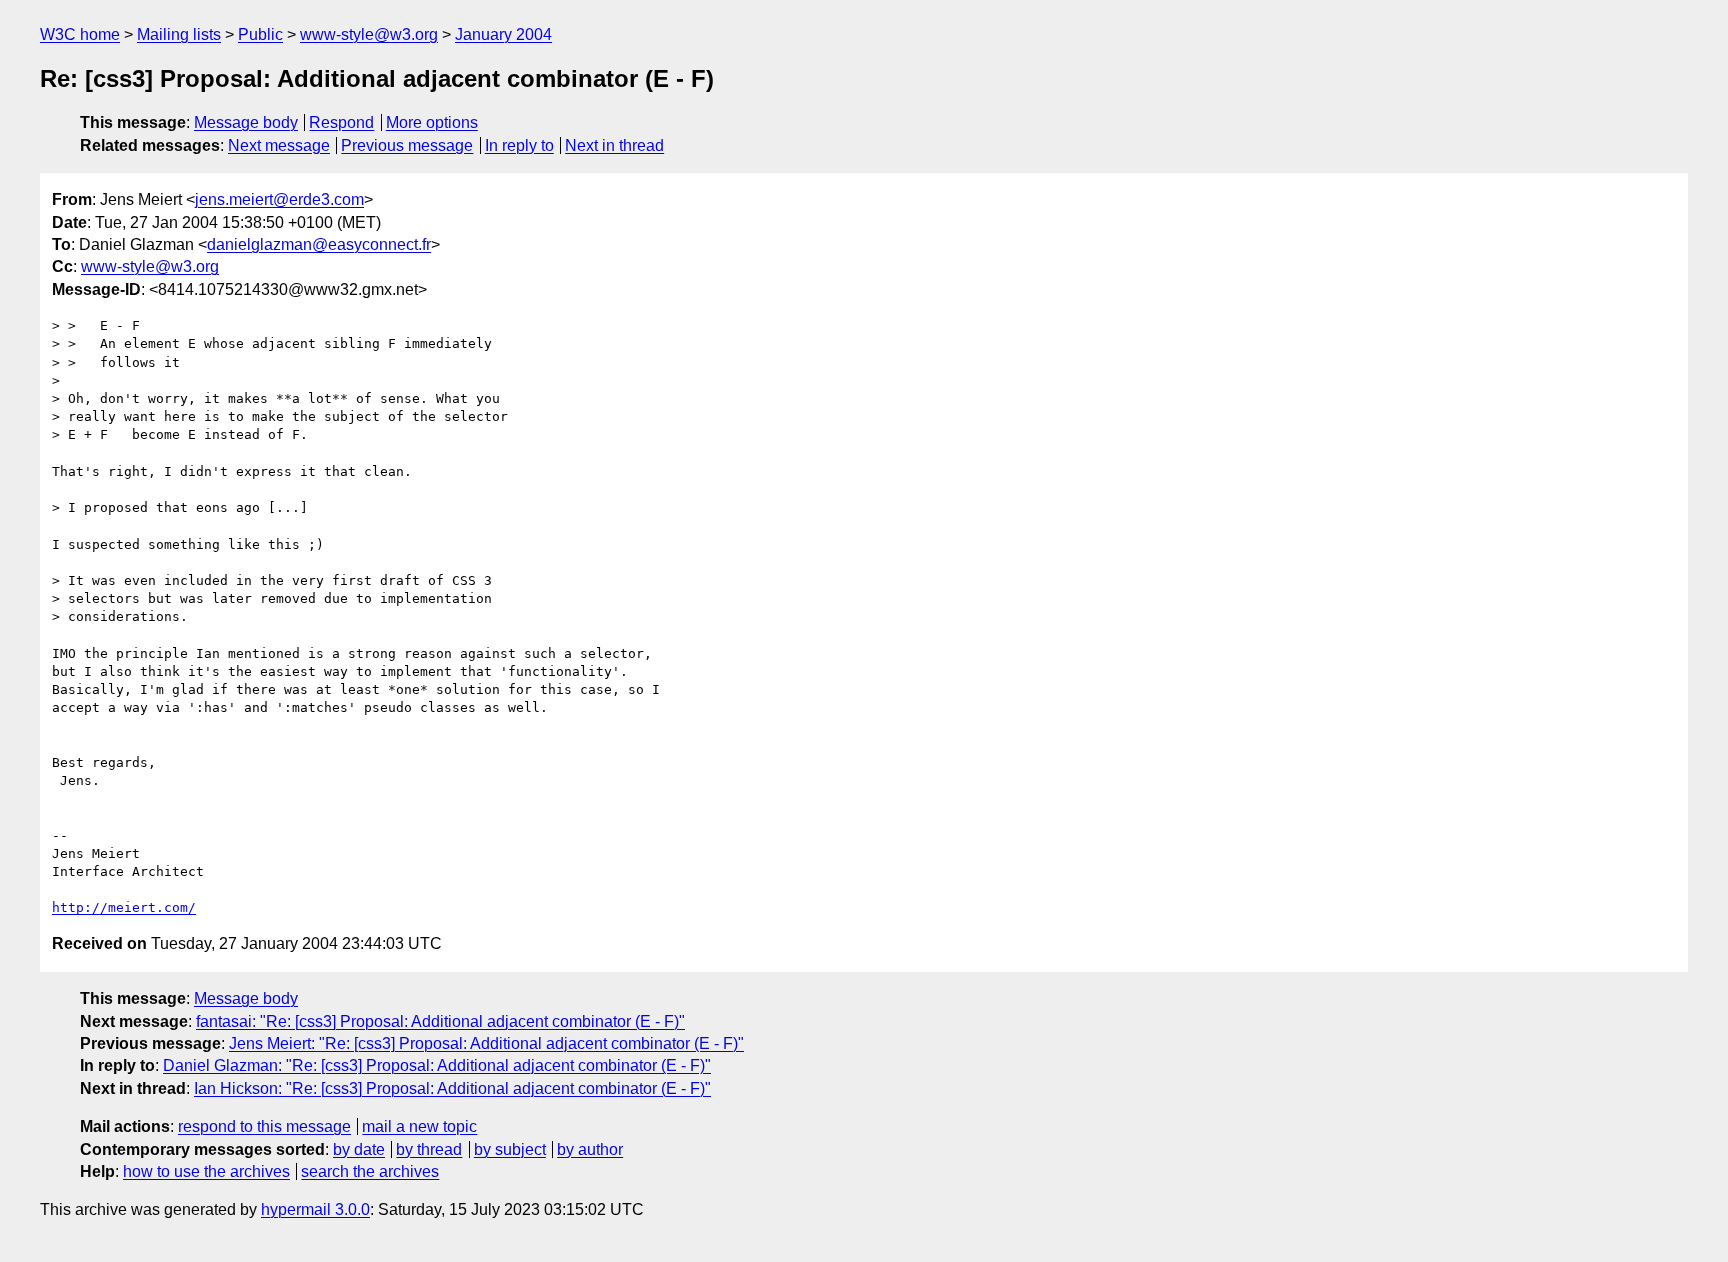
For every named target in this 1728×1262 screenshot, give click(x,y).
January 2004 (503, 34)
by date (359, 1149)
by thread (429, 1149)
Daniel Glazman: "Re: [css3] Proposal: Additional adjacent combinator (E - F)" (437, 1065)
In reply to (519, 145)
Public (260, 34)
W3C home (80, 34)
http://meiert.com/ (124, 907)
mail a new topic (419, 1126)
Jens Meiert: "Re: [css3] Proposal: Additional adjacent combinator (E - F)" (486, 1043)
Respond (341, 122)
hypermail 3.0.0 (315, 1209)
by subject (510, 1149)
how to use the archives (206, 1171)
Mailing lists (179, 34)
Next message (279, 145)
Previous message (407, 145)
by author (590, 1149)
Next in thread (614, 145)
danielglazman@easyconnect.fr (319, 244)
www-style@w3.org (369, 34)
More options (432, 122)
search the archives (370, 1171)
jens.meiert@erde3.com (279, 199)
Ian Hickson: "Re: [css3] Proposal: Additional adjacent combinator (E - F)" (452, 1088)
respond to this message (264, 1126)
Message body (246, 122)
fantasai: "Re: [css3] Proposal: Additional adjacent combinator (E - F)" (440, 1021)
